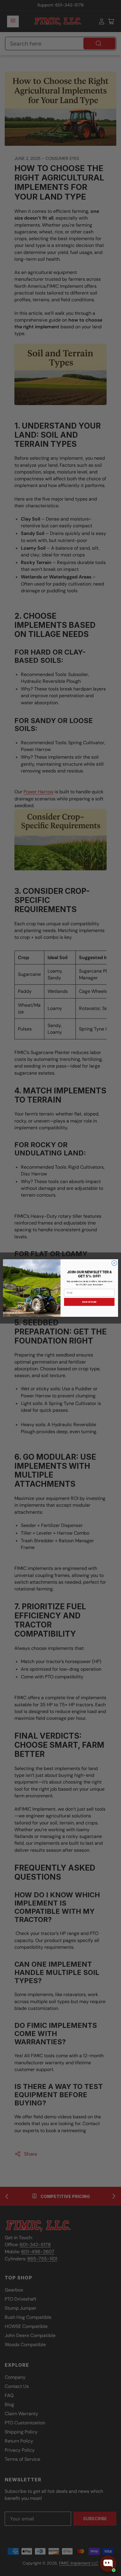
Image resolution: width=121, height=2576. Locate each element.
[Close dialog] (114, 1263)
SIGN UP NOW (89, 1302)
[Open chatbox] (108, 2564)
